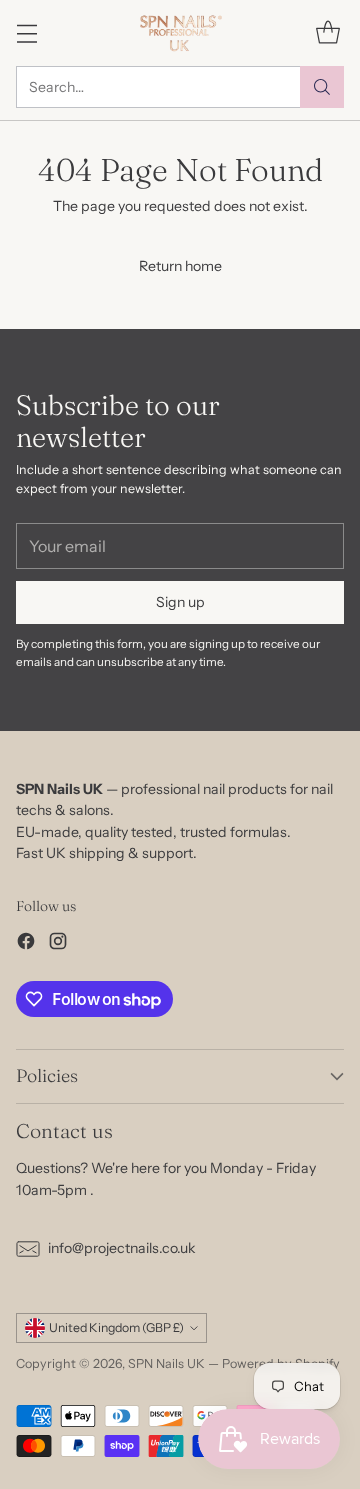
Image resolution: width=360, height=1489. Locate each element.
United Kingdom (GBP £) (116, 1327)
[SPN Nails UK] (180, 33)
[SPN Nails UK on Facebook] (26, 944)
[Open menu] (26, 32)
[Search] (322, 87)
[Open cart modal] (327, 32)
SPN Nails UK (166, 1363)
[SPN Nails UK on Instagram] (58, 944)
